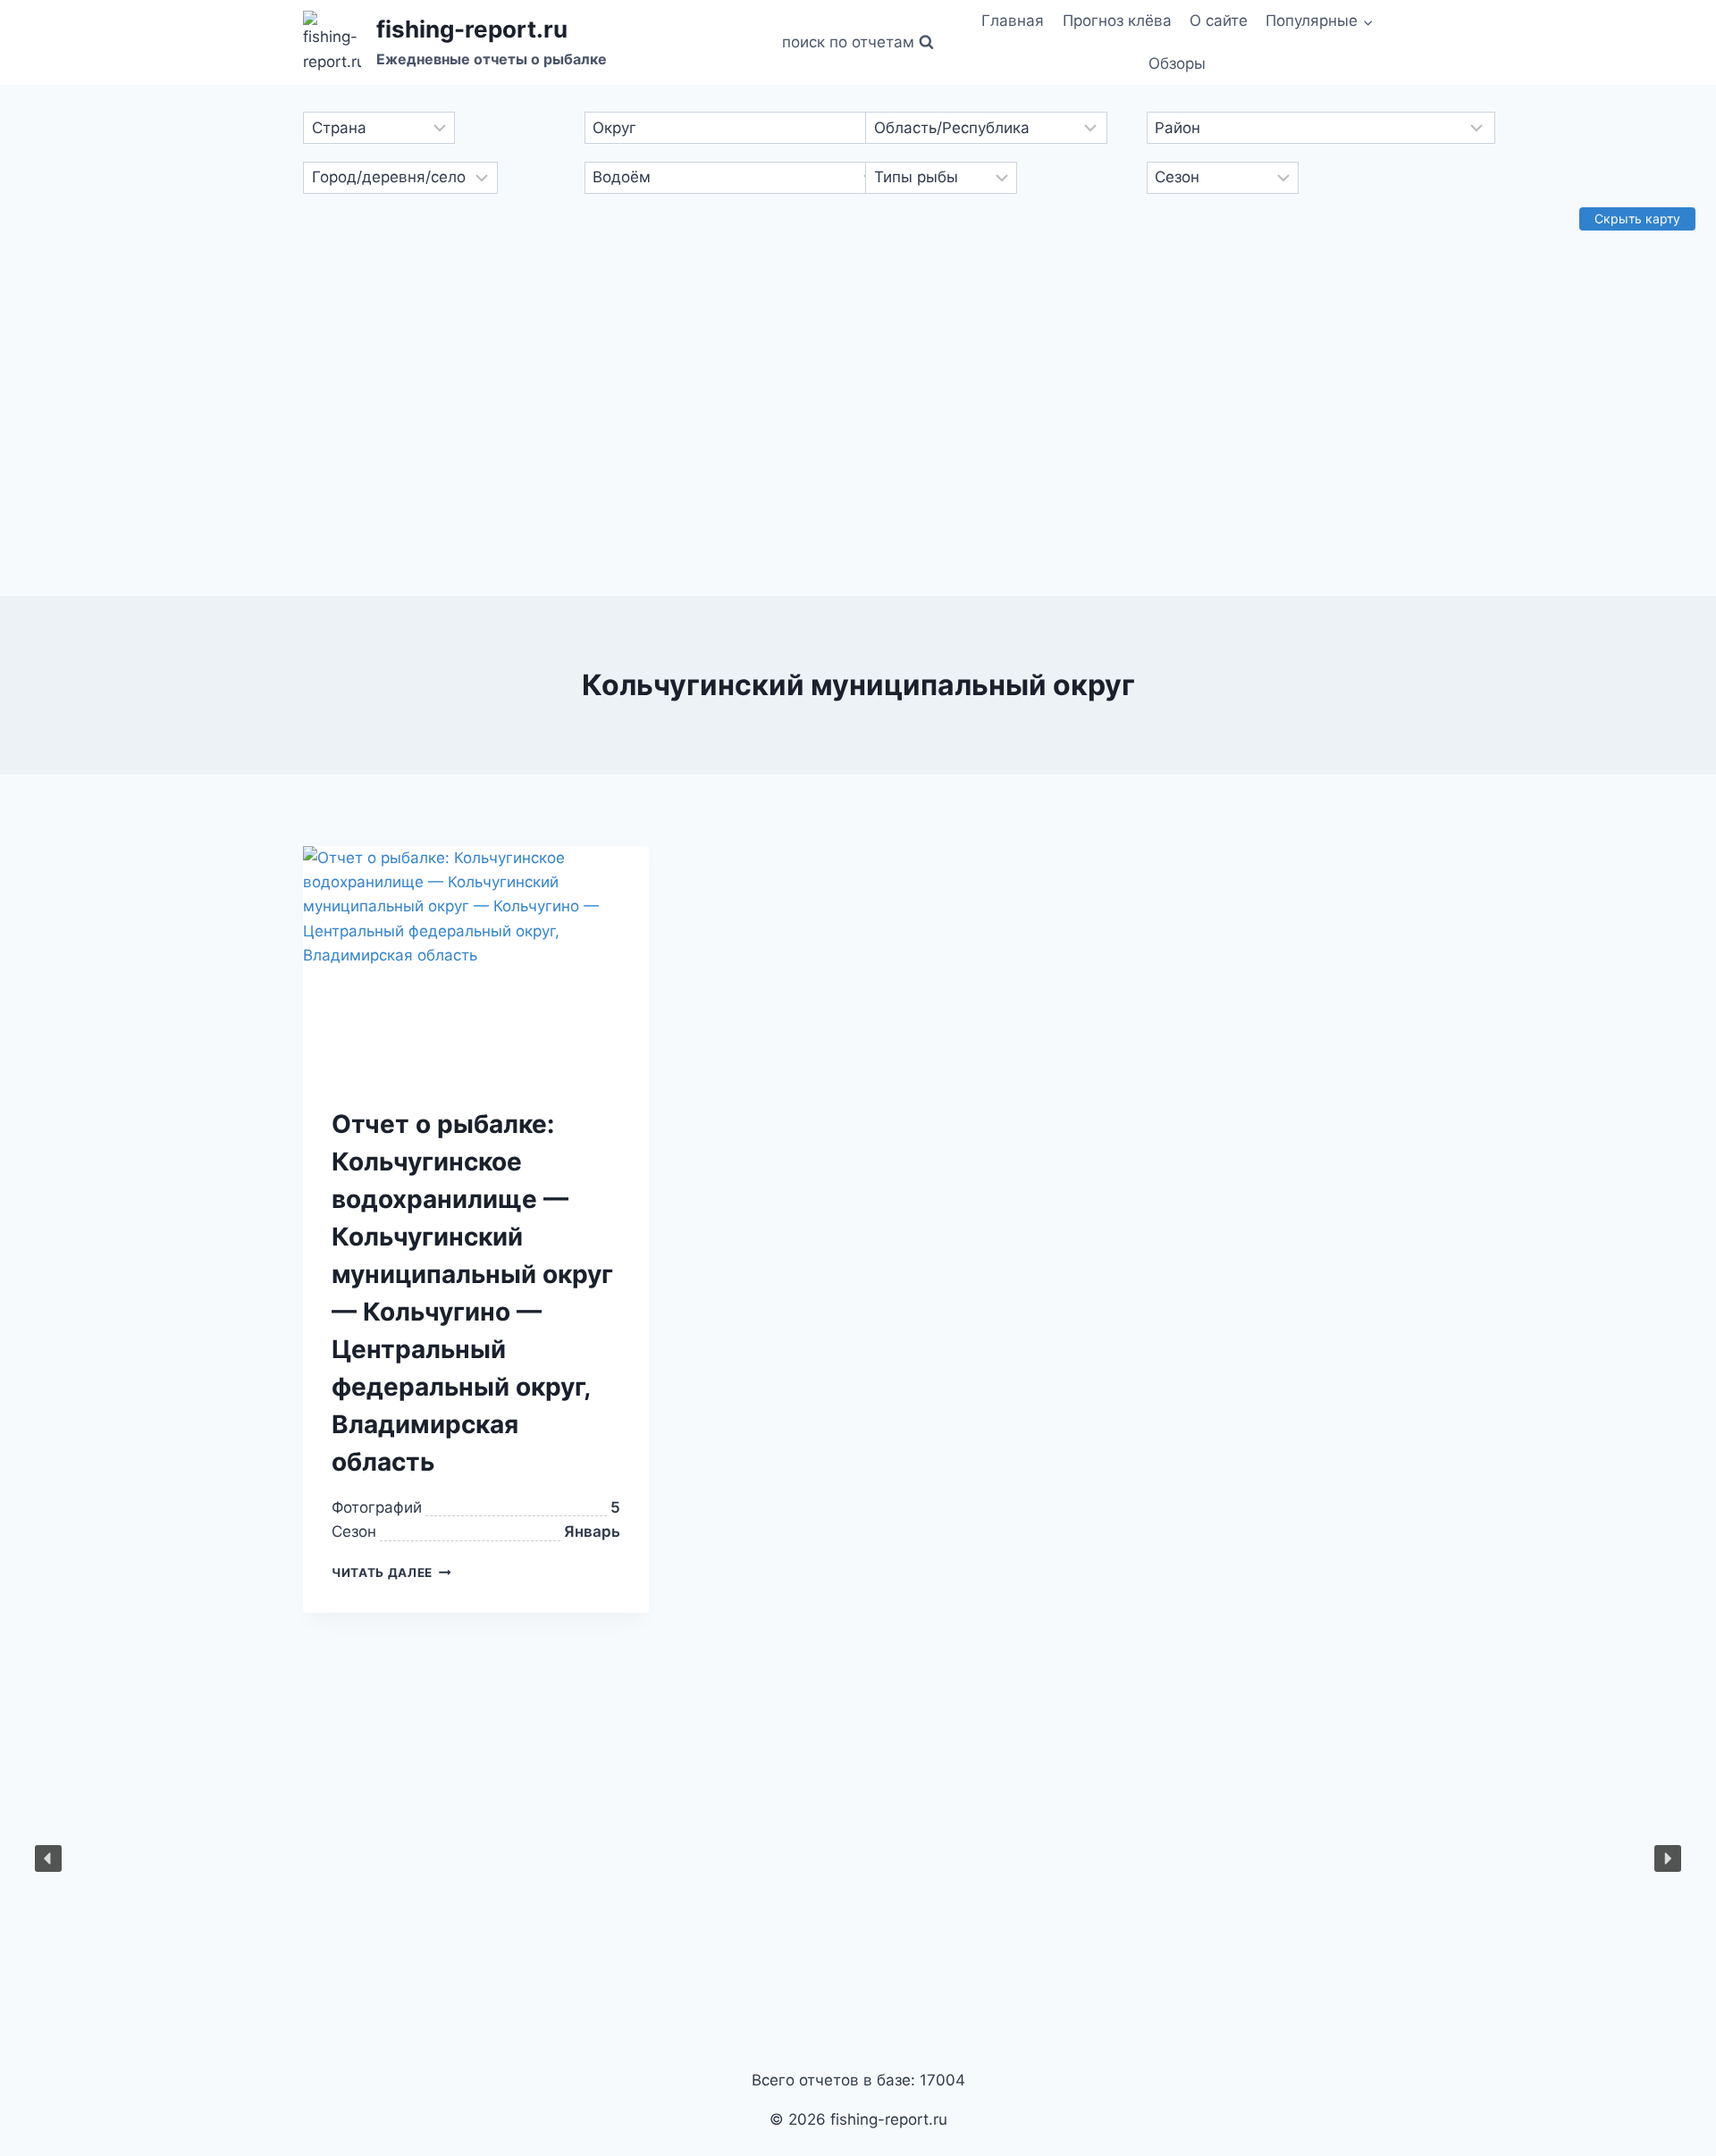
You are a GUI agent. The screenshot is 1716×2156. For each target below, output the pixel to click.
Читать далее (382, 1573)
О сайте (1219, 21)
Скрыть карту (1637, 218)
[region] (858, 1858)
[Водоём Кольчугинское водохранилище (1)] (718, 178)
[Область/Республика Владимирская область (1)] (998, 128)
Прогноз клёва (1117, 21)
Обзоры (1177, 63)
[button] (1367, 21)
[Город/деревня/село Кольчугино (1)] (436, 178)
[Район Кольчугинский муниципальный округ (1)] (1280, 128)
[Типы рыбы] (998, 178)
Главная (1013, 21)
